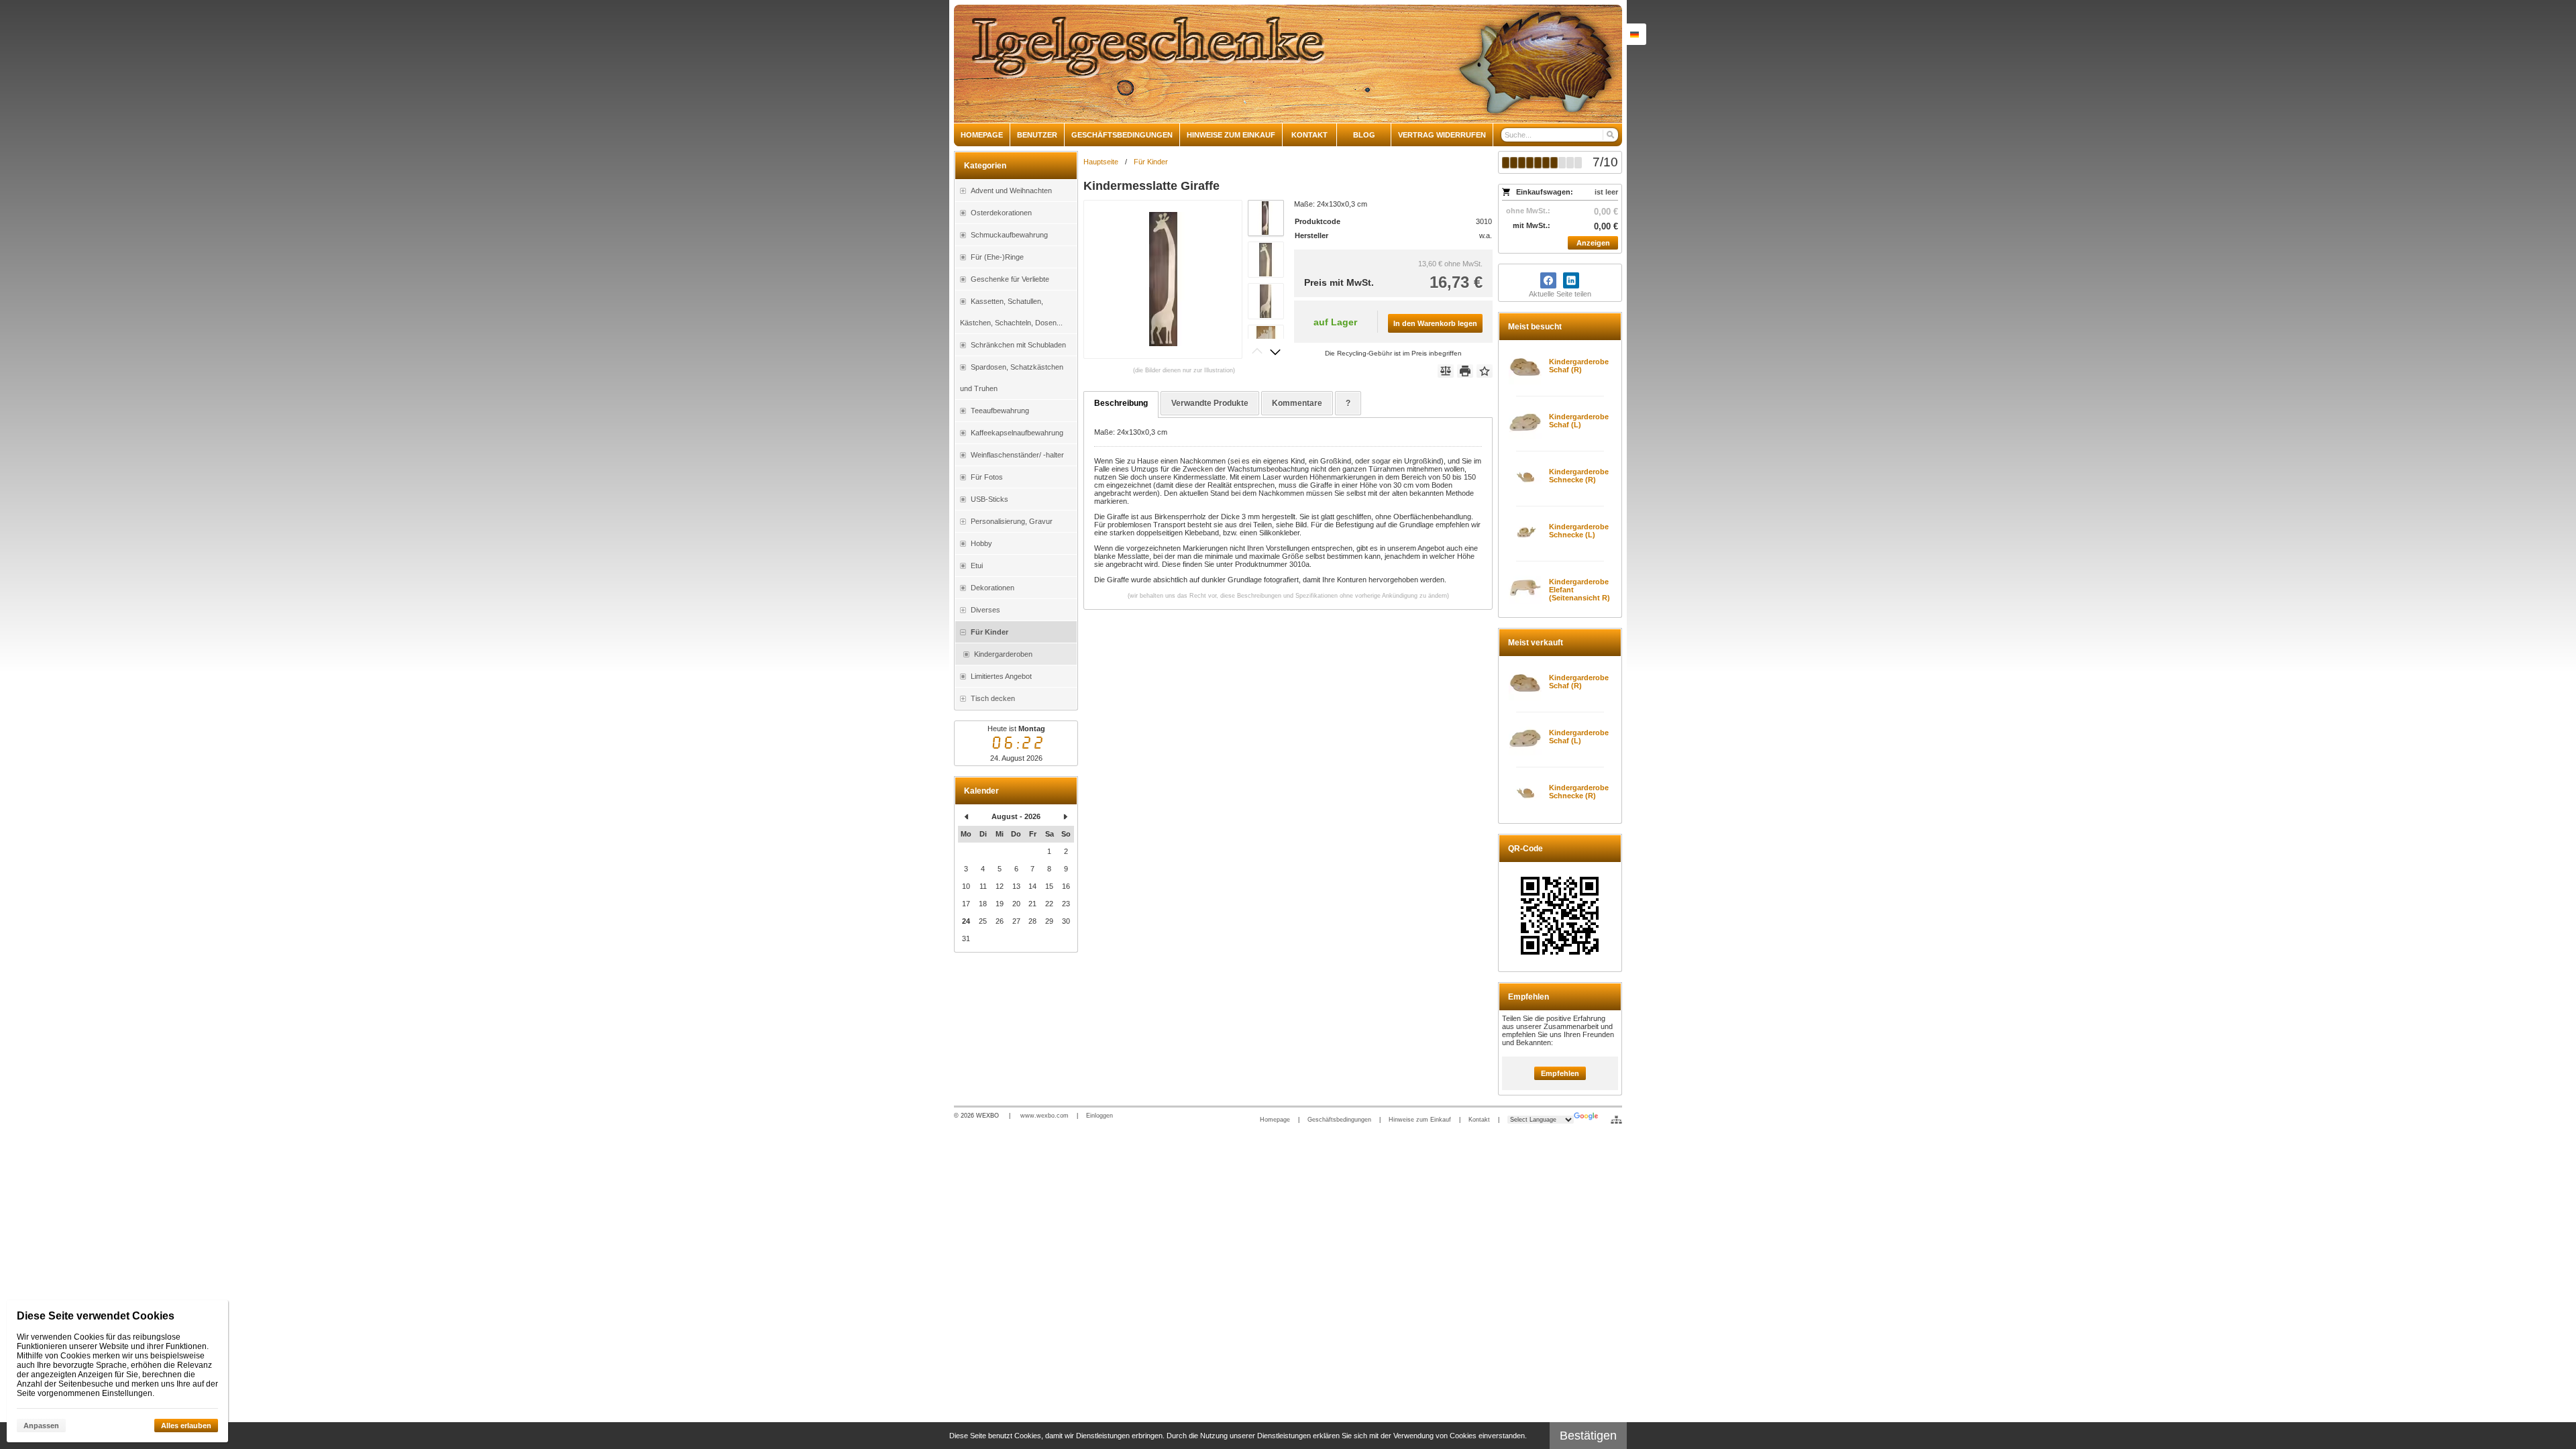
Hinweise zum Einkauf (1420, 1120)
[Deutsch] (1634, 34)
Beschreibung (1121, 403)
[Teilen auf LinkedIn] (1571, 280)
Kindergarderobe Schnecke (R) (1579, 476)
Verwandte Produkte (1210, 403)
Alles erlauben (186, 1426)
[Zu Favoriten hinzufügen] (1485, 371)
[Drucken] (1465, 371)
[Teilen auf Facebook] (1548, 280)
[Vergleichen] (1446, 371)
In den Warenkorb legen (1435, 323)
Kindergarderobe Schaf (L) (1579, 421)
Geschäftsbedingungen (1339, 1120)
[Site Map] (1616, 1120)
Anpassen (41, 1426)
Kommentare (1297, 403)
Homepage (1275, 1120)
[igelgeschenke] (1288, 64)
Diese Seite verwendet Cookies (96, 1316)
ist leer (1606, 192)
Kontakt (1479, 1120)
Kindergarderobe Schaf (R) (1579, 366)
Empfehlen (1560, 1073)
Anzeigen (1593, 243)
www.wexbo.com (1044, 1116)
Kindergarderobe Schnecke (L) (1579, 531)
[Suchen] (1610, 135)
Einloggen (1099, 1116)
